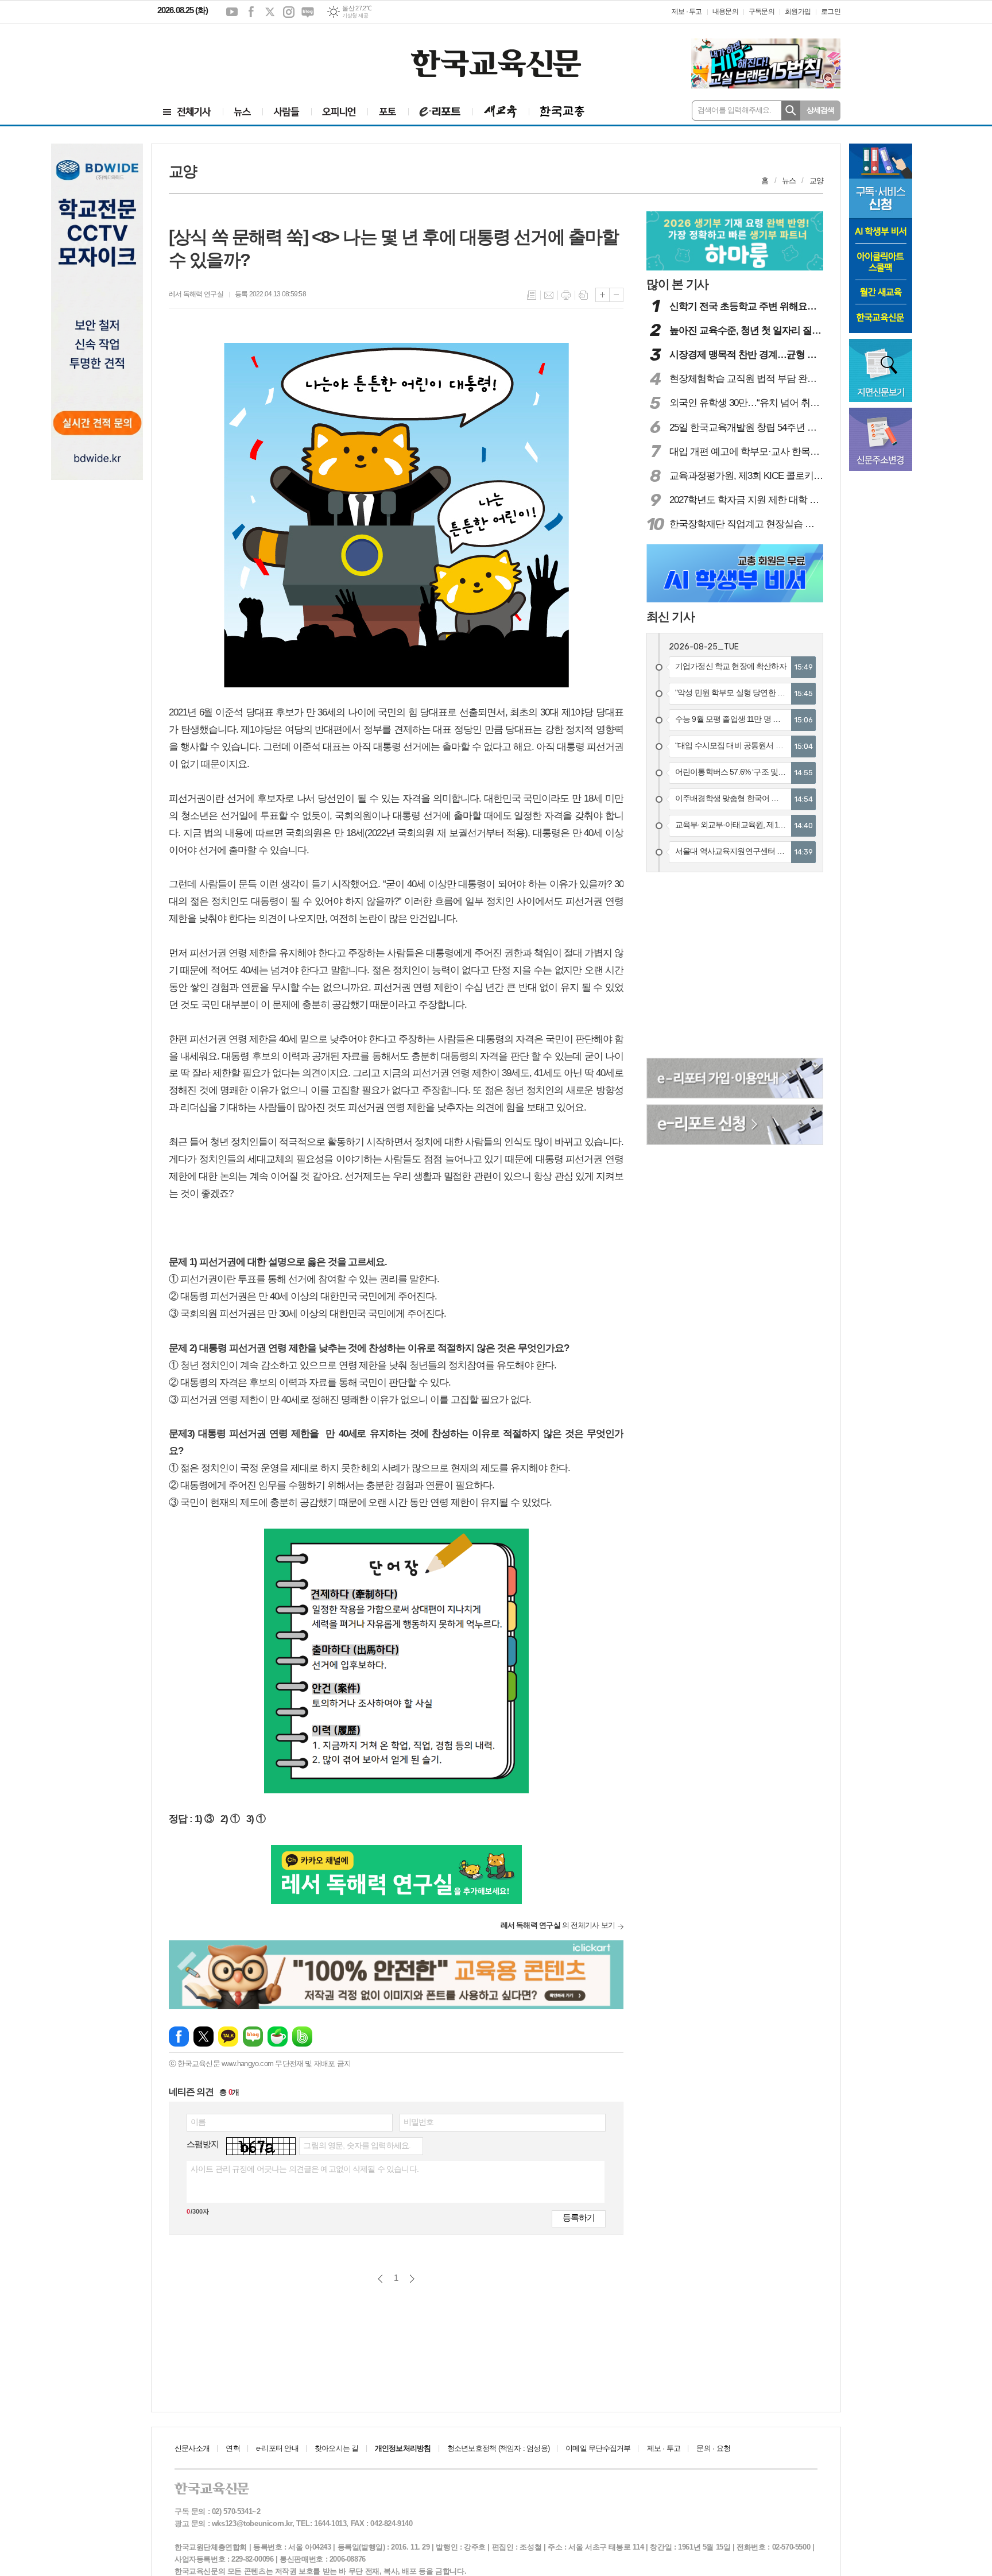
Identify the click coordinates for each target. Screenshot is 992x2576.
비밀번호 (419, 2122)
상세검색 (821, 110)
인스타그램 (289, 12)
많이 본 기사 (677, 284)
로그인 (831, 11)
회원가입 (798, 11)
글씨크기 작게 (616, 295)
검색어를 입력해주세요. (735, 110)
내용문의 (725, 11)
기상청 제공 (355, 16)
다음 (412, 2279)
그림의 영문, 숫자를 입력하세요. (357, 2145)
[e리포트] (440, 112)
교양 (816, 181)
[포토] (388, 112)
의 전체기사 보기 (558, 1925)
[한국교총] (562, 112)
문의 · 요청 (713, 2448)
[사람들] (287, 112)
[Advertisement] (226, 56)
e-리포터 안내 (277, 2448)
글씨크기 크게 (602, 295)
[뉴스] (243, 112)
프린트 (566, 295)
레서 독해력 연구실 (196, 294)
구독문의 (762, 11)
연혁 (232, 2448)
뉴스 (789, 181)
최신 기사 (671, 616)
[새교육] (501, 112)
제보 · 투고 (687, 11)
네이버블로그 (308, 12)
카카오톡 (228, 2037)
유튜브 (232, 12)
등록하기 (579, 2217)
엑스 (270, 12)
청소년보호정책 (498, 2448)
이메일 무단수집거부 (598, 2448)
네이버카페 (278, 2037)
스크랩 (583, 295)
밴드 (302, 2037)
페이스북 (251, 12)
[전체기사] (187, 112)
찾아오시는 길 (337, 2448)
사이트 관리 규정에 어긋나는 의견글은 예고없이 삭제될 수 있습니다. (305, 2169)
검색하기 (791, 111)
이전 (380, 2279)
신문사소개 (192, 2448)
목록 (532, 295)
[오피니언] (339, 112)
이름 (198, 2122)
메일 (549, 295)
